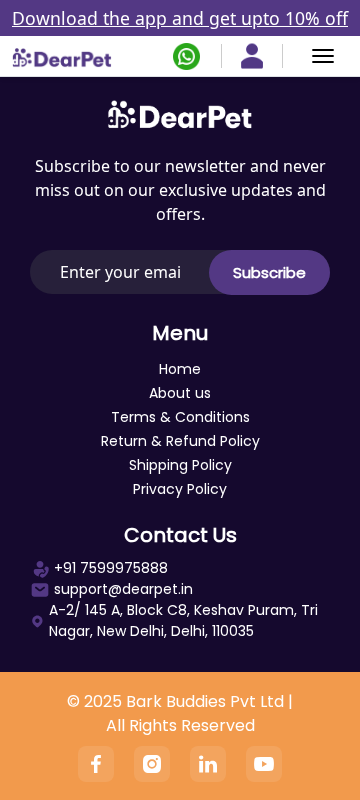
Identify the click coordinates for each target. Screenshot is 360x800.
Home (180, 369)
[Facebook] (96, 764)
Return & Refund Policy (180, 441)
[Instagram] (152, 764)
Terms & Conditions (180, 417)
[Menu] (323, 56)
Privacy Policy (180, 489)
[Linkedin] (208, 764)
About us (180, 393)
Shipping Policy (180, 465)
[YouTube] (264, 764)
